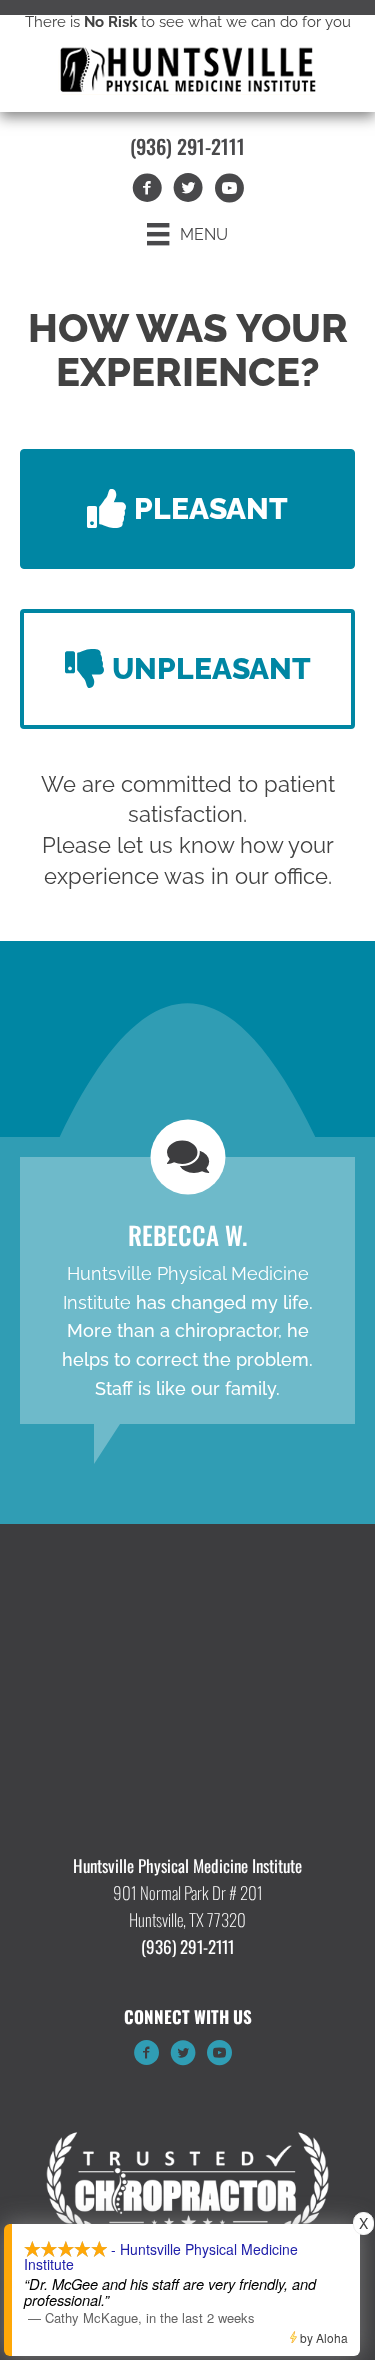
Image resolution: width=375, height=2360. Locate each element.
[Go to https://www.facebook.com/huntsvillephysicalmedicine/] (147, 2056)
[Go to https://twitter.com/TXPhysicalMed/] (183, 2056)
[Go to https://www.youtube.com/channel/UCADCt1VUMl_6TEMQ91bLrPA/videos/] (219, 2056)
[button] (187, 509)
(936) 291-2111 (187, 146)
